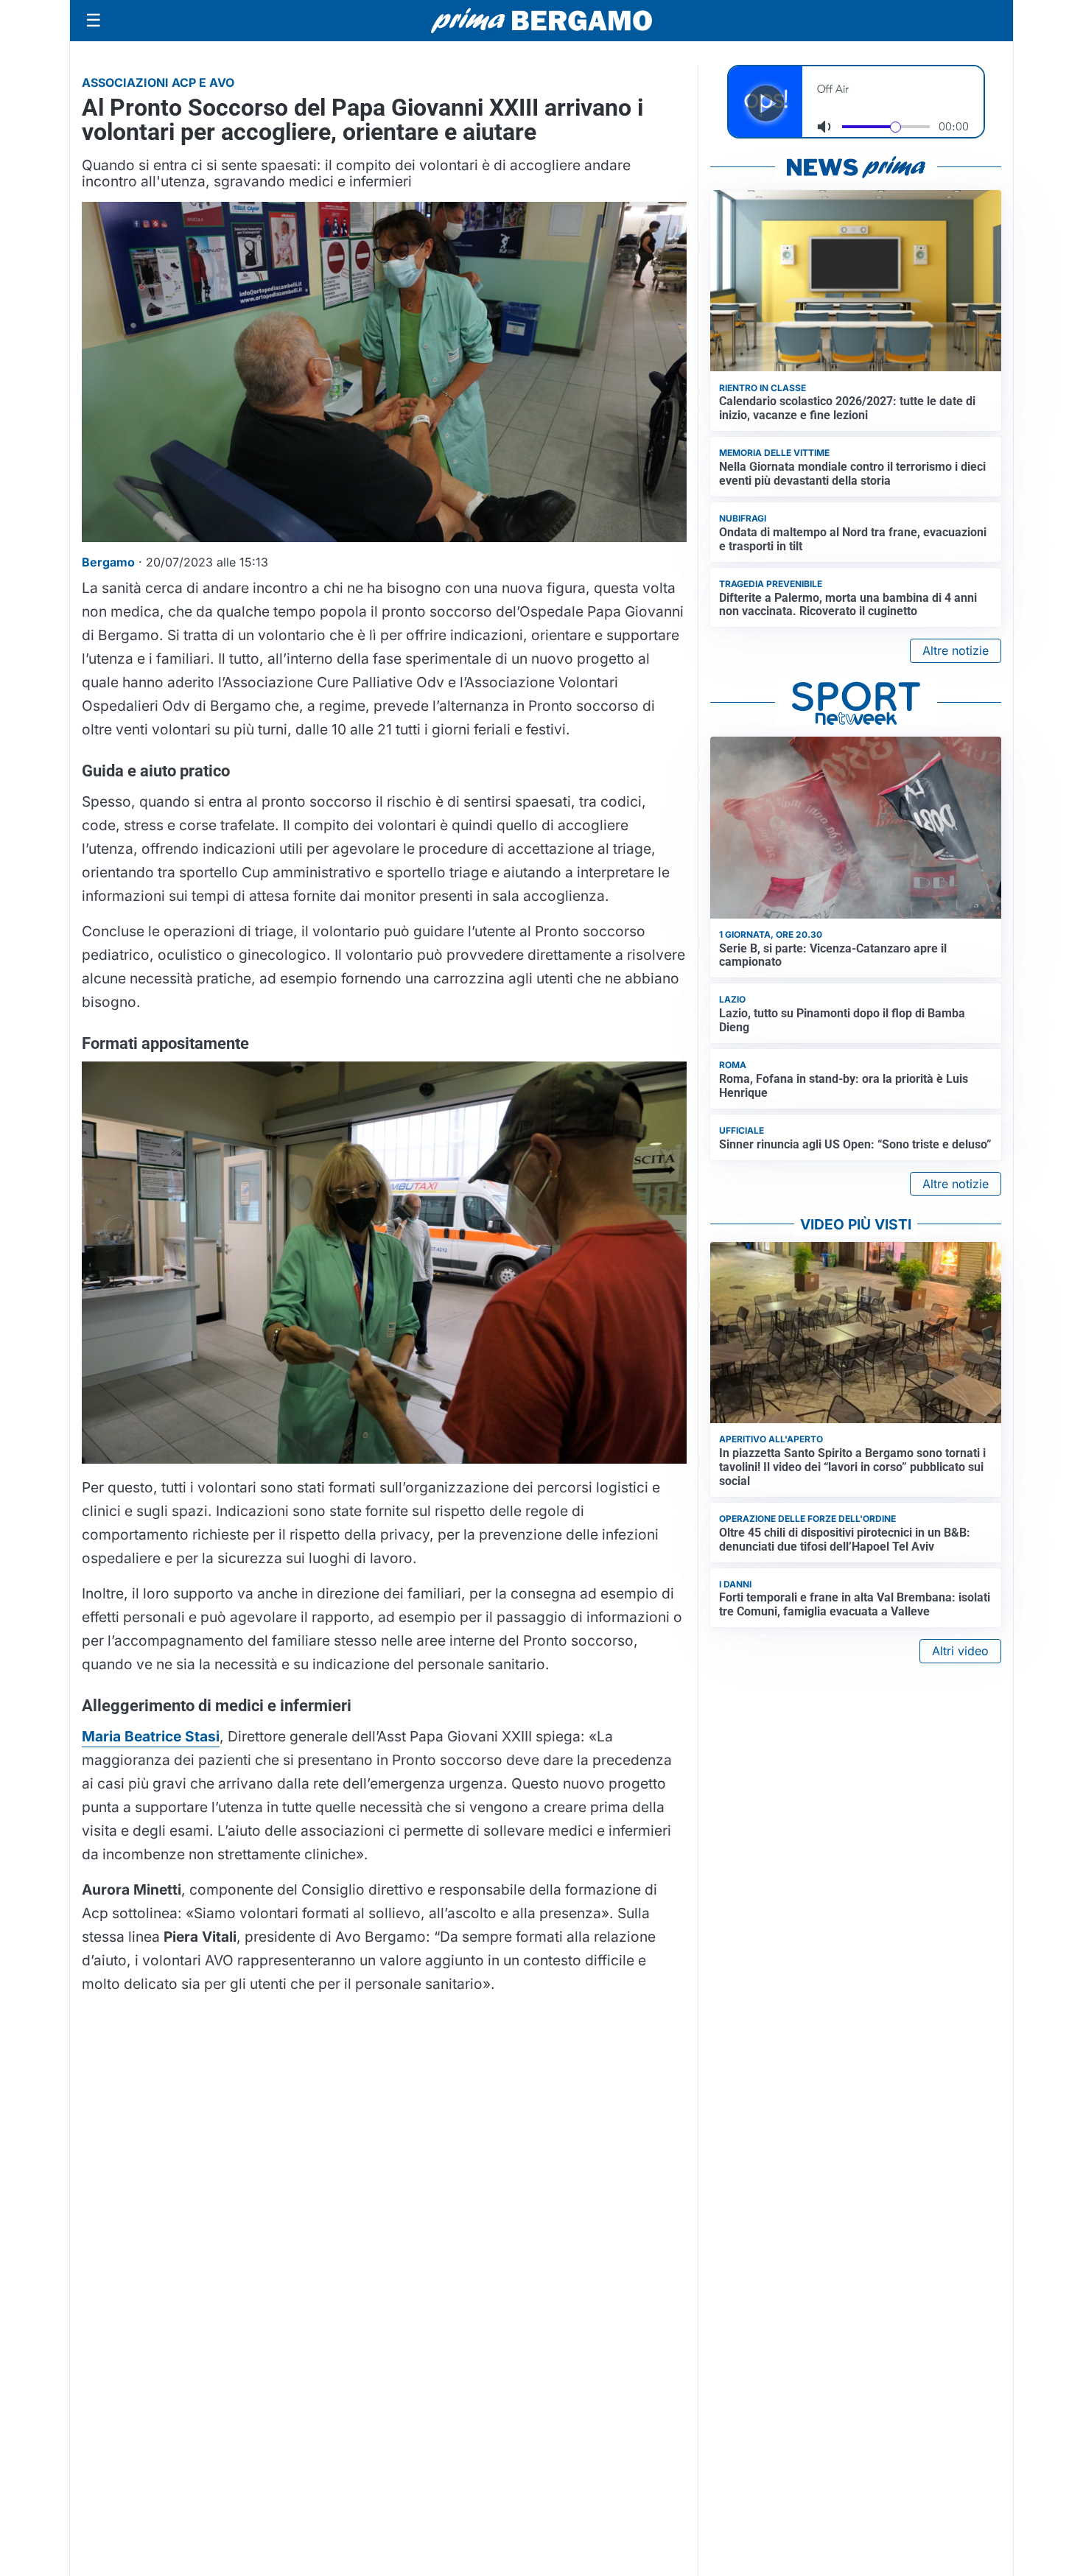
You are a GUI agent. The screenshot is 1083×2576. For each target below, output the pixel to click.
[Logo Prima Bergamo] (541, 21)
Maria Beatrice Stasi (151, 1736)
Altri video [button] (960, 1651)
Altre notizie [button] (956, 650)
